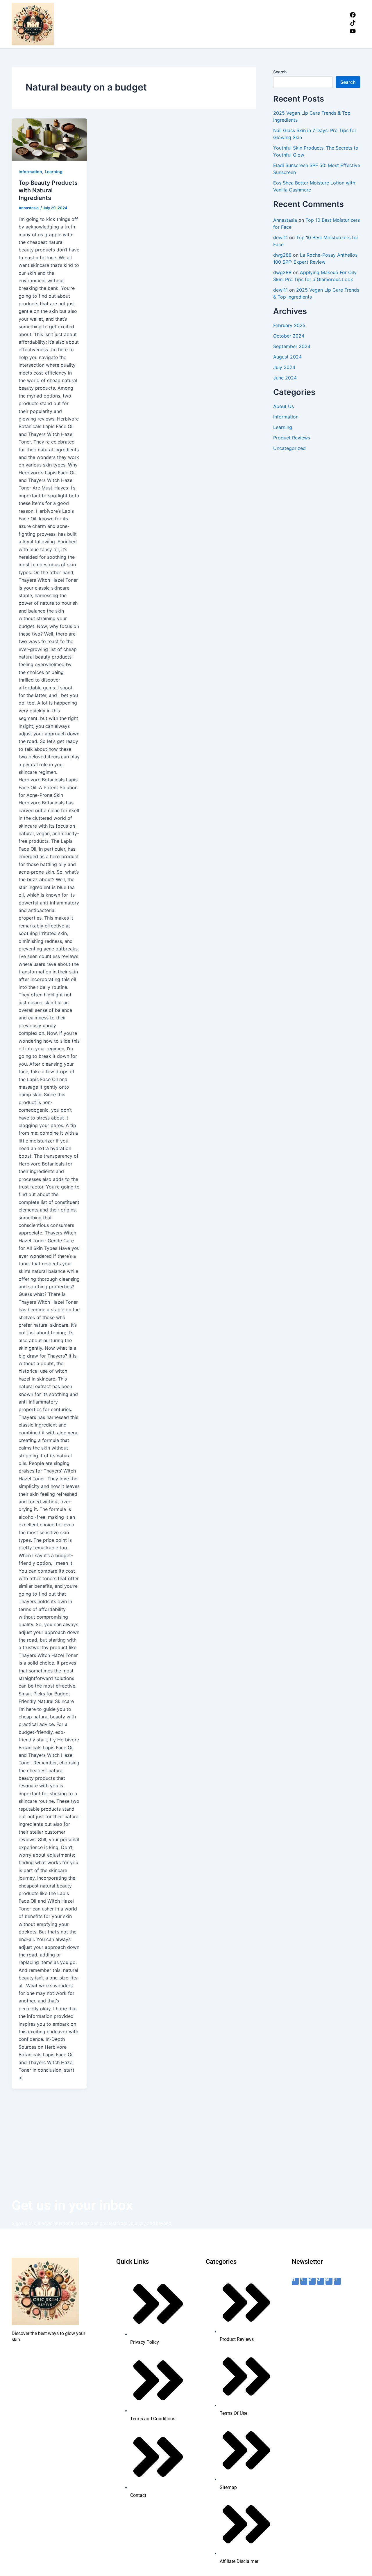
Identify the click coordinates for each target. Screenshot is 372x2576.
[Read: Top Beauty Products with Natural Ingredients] (49, 140)
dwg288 (282, 255)
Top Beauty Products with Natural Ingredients (48, 190)
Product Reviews (292, 438)
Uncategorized (289, 448)
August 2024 (287, 357)
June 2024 (285, 378)
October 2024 (289, 336)
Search (280, 72)
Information (30, 172)
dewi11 (280, 237)
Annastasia (285, 220)
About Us (284, 406)
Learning (54, 172)
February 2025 (289, 325)
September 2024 (292, 346)
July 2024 (284, 367)
